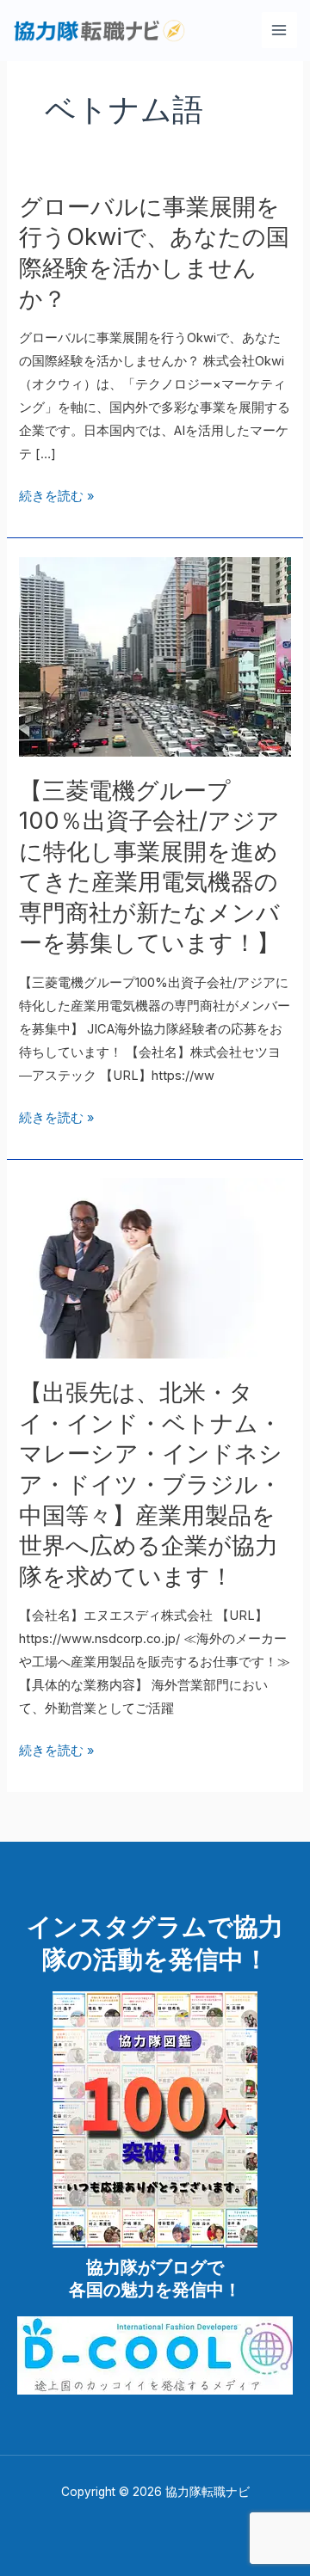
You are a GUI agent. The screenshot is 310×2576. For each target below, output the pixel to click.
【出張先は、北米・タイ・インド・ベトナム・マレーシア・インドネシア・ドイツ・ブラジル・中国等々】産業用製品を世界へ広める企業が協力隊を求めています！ (151, 1484)
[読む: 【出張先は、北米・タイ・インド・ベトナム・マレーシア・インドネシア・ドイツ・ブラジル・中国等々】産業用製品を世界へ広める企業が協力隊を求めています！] (155, 1267)
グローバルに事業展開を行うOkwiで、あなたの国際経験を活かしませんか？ (154, 252)
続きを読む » (56, 497)
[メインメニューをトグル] (280, 30)
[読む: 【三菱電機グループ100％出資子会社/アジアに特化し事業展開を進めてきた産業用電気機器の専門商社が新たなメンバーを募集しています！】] (155, 656)
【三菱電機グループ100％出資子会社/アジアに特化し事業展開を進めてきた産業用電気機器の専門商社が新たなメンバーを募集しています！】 (149, 867)
